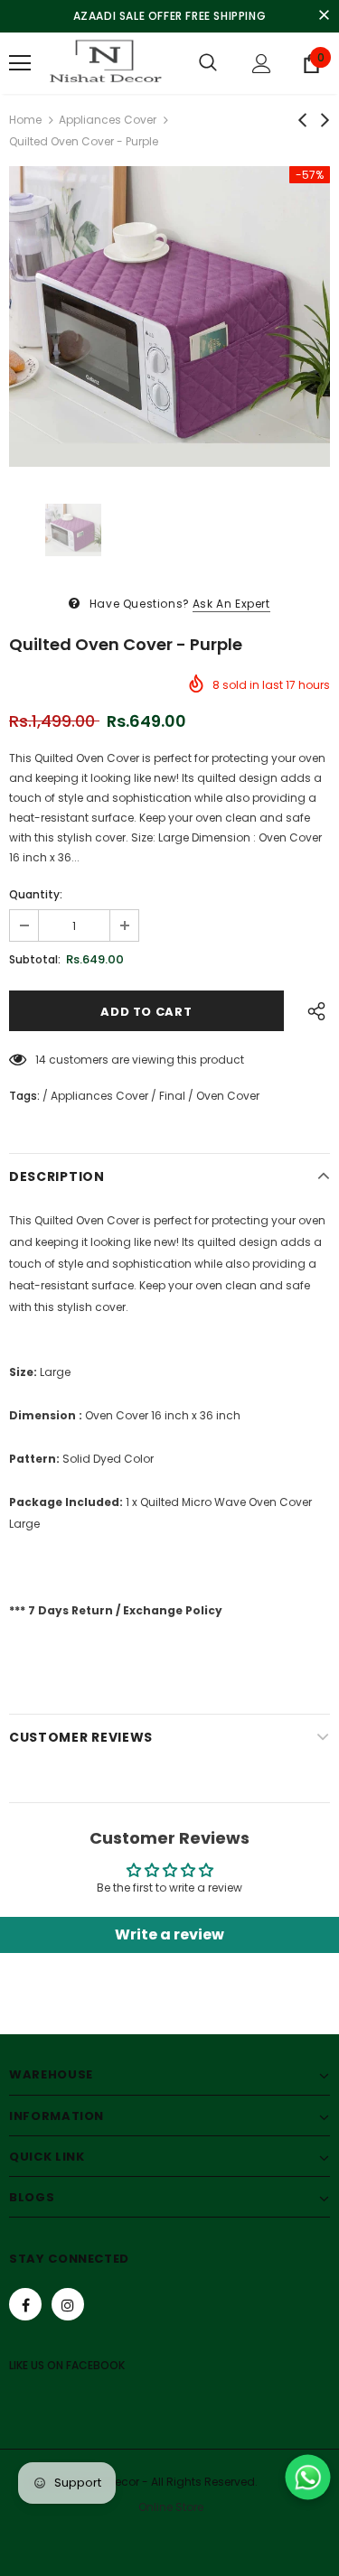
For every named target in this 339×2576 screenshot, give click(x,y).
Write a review (169, 1934)
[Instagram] (68, 2304)
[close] (324, 16)
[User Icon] (262, 64)
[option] (169, 316)
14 (41, 1060)
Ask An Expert (231, 604)
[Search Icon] (208, 63)
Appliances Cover (108, 120)
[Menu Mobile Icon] (20, 63)
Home (25, 120)
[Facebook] (25, 2304)
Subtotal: (35, 959)
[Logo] (104, 63)
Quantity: (36, 894)
